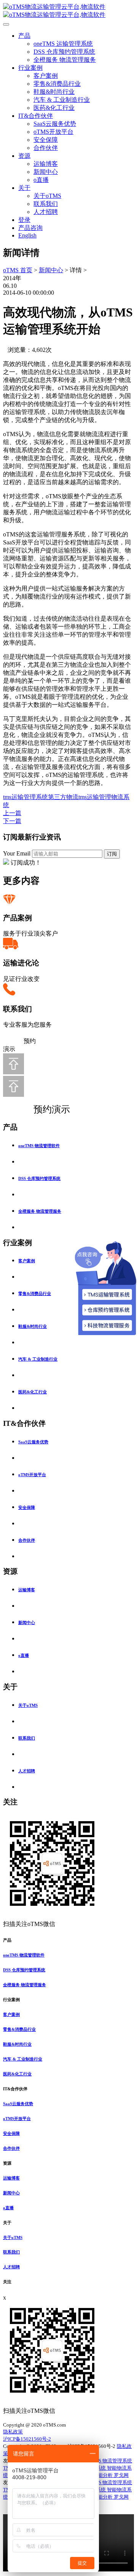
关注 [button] (7, 2282)
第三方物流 (63, 797)
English (27, 235)
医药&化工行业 (54, 108)
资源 (24, 156)
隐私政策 (13, 2432)
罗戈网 (121, 2475)
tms (7, 797)
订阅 (112, 854)
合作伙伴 (46, 148)
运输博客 (46, 164)
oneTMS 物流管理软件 (39, 1146)
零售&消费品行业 (57, 84)
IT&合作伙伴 (36, 116)
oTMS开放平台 (53, 132)
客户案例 (46, 76)
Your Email (17, 853)
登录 (24, 220)
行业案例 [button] (11, 2000)
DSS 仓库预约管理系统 (64, 52)
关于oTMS (47, 196)
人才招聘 (46, 212)
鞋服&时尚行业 (54, 92)
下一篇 (12, 821)
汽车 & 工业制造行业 (62, 100)
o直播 (41, 180)
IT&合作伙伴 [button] (15, 2089)
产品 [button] (7, 1940)
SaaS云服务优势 (55, 124)
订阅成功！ (26, 863)
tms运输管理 (95, 797)
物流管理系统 (117, 2461)
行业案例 (30, 68)
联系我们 (46, 204)
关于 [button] (7, 2223)
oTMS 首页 (18, 270)
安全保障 (46, 140)
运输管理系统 (30, 797)
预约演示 (44, 1109)
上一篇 (12, 813)
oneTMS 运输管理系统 (63, 44)
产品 (24, 36)
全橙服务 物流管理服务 (65, 60)
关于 (24, 188)
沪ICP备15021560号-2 (27, 2439)
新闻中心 (46, 172)
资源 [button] (7, 2163)
